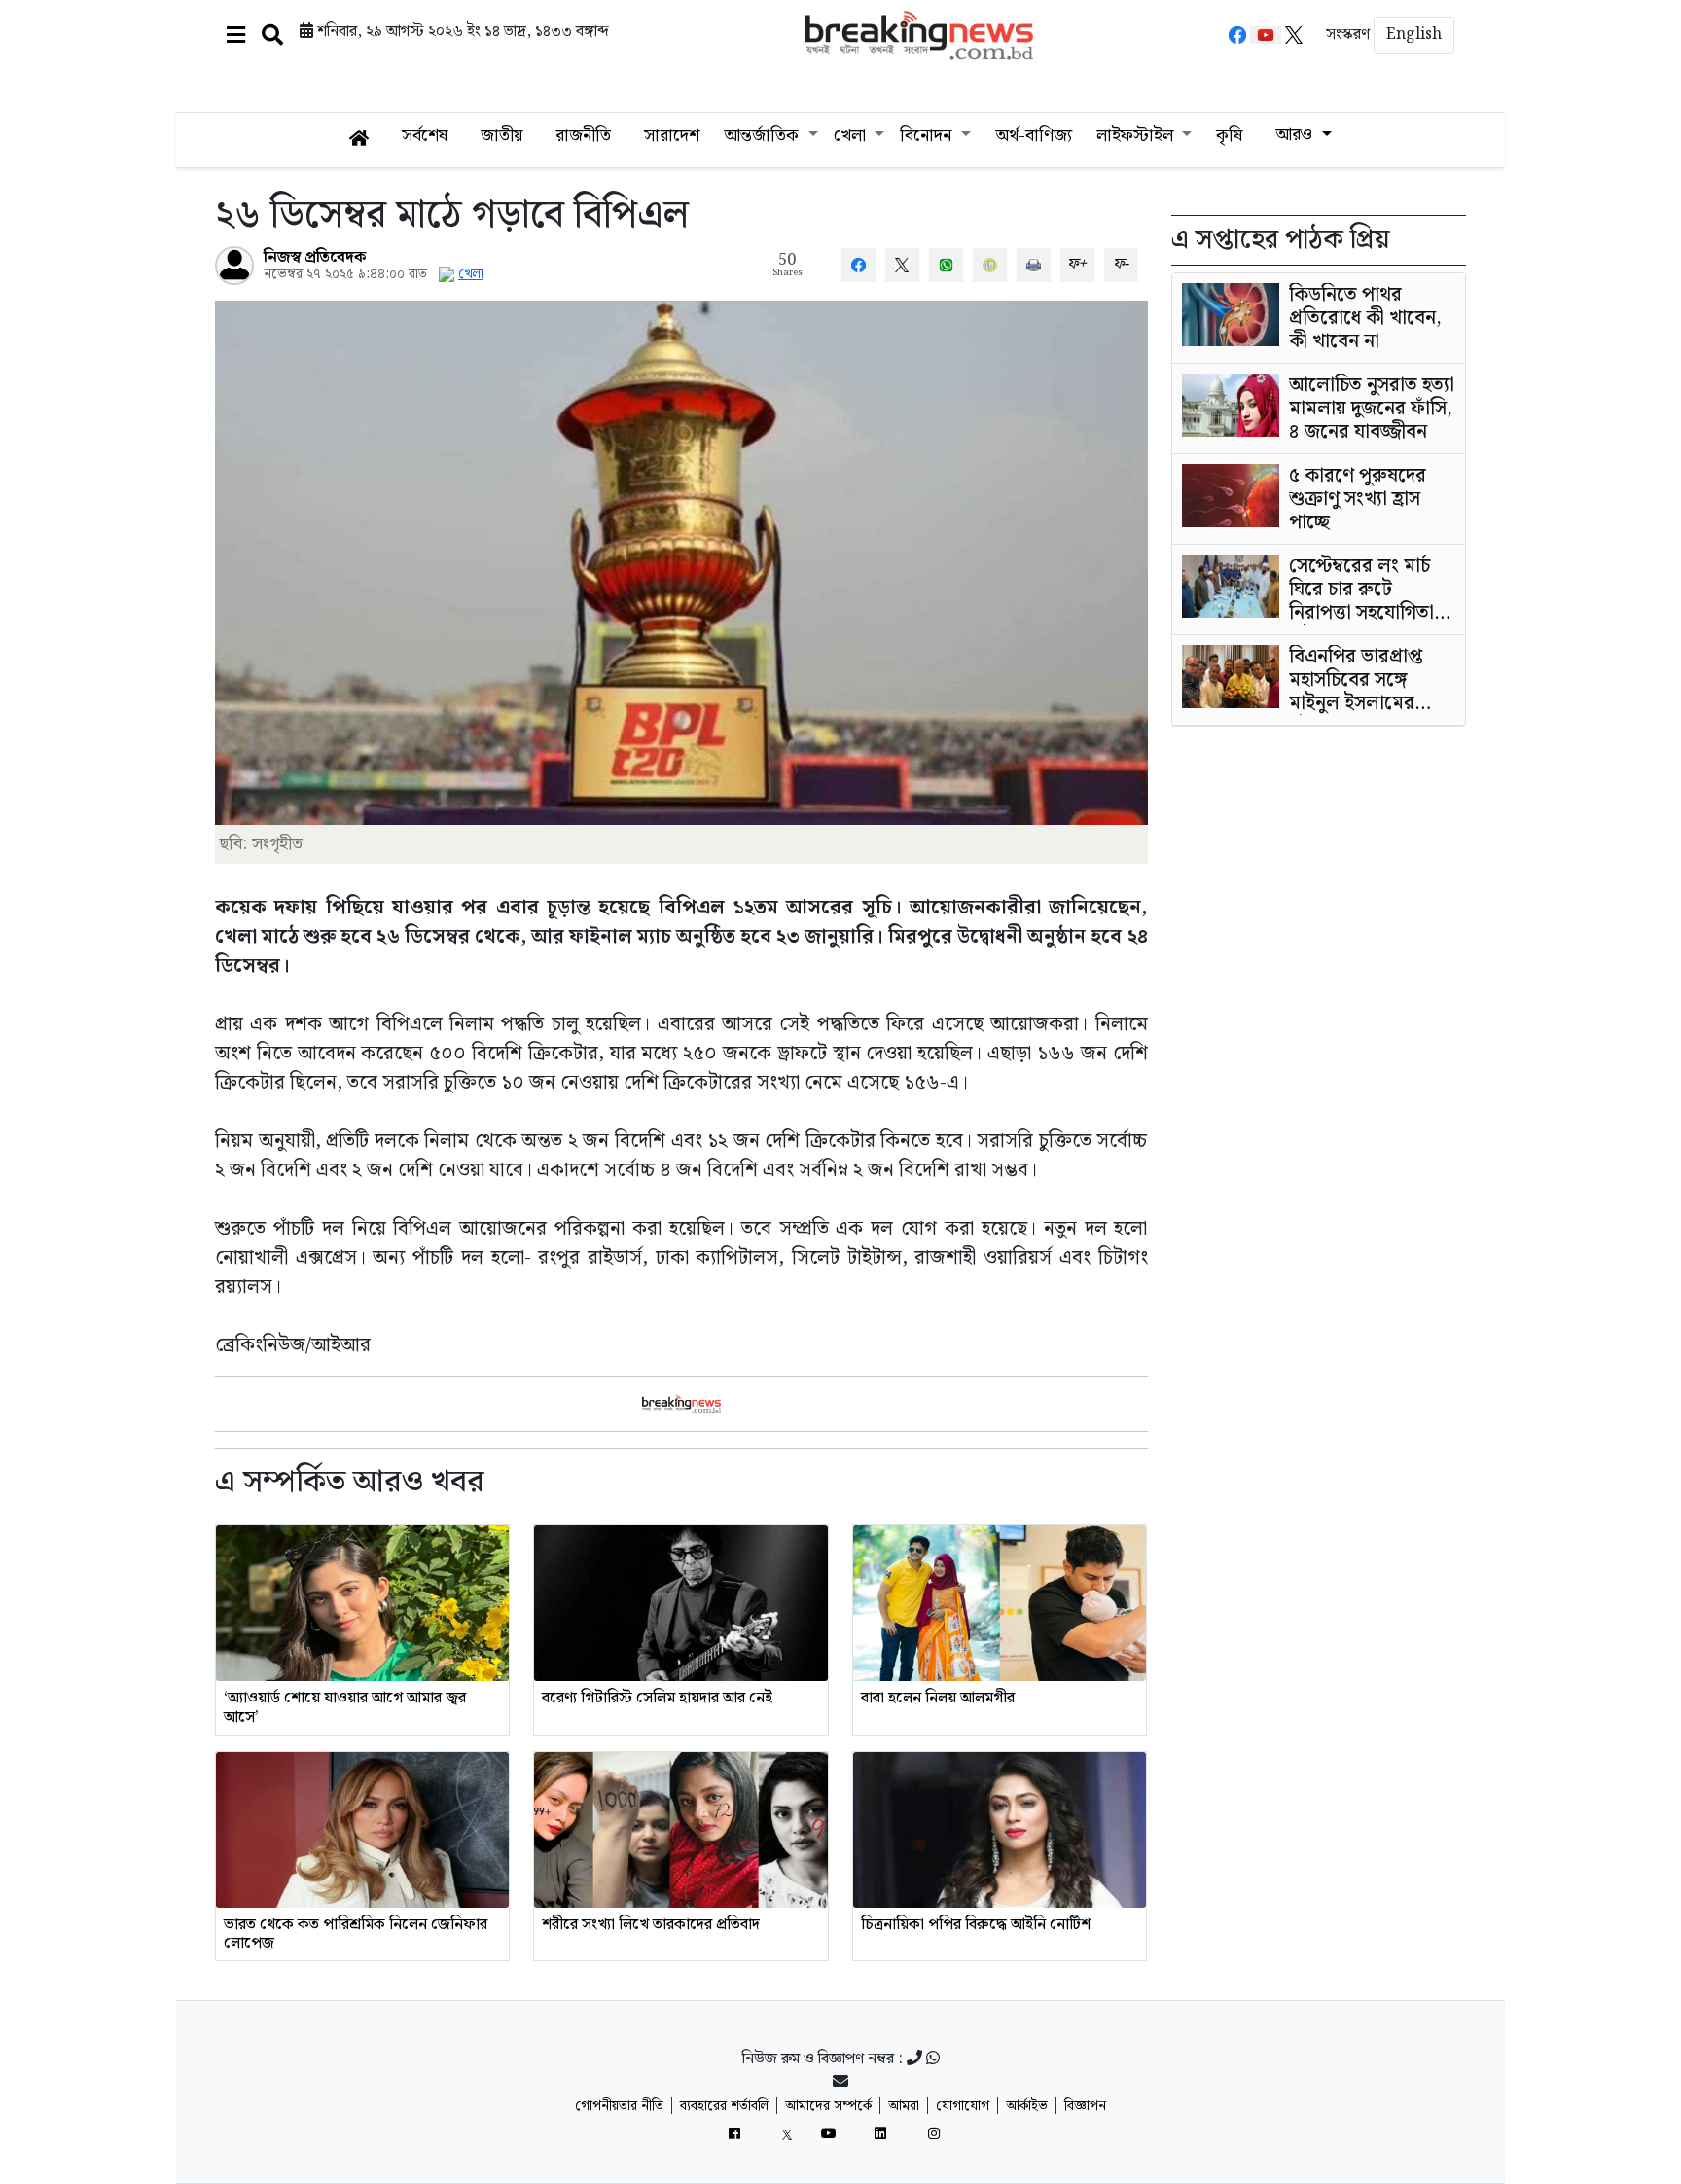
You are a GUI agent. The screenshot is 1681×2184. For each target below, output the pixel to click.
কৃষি (1229, 136)
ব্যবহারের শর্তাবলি (724, 2106)
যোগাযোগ (963, 2106)
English (1414, 35)
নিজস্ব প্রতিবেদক (315, 257)
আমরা (904, 2106)
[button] (236, 35)
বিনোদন (928, 136)
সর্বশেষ (425, 136)
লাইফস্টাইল (1137, 136)
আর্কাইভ (1027, 2106)
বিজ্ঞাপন (1085, 2106)
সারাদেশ (672, 136)
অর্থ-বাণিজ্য (1034, 136)
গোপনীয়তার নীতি (619, 2106)
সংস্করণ (1348, 35)
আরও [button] (1296, 135)
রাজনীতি (583, 136)
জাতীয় (501, 136)
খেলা (852, 136)
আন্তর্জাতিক (764, 136)
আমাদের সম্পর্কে (828, 2106)
